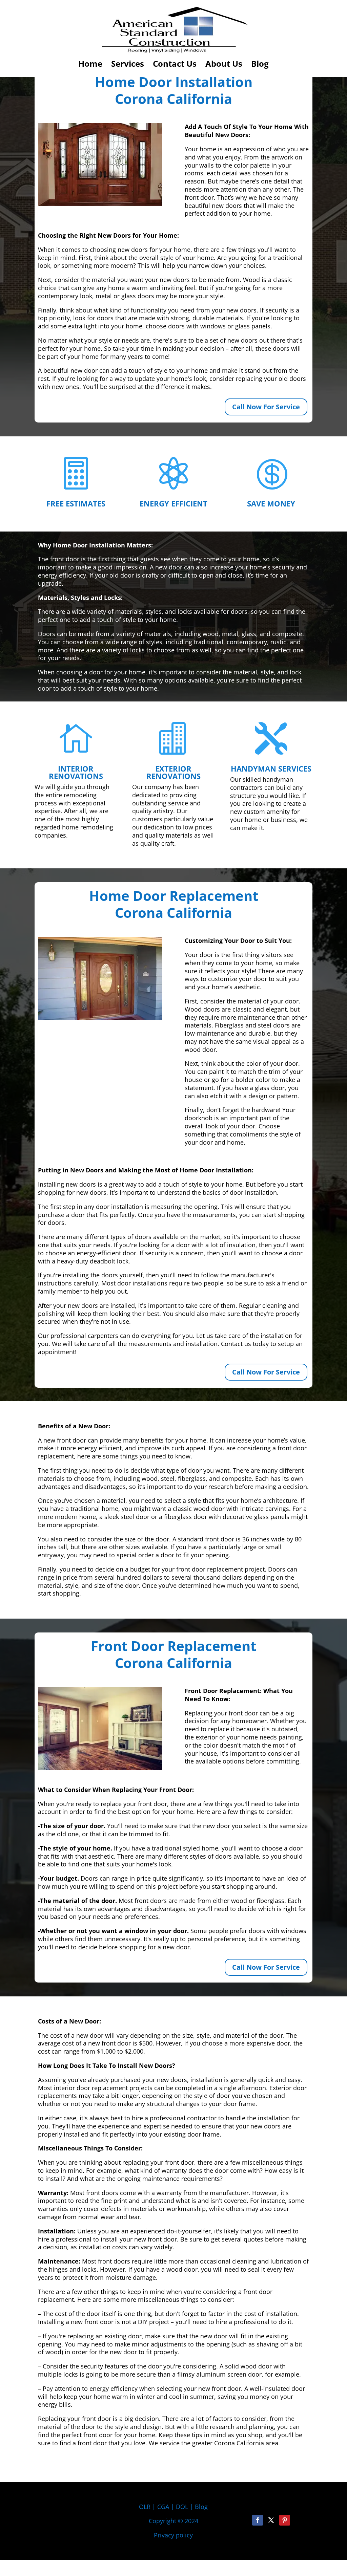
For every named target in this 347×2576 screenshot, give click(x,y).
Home (90, 65)
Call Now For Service (266, 407)
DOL (183, 2507)
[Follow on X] (271, 2520)
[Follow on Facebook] (258, 2520)
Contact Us (175, 65)
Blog (260, 65)
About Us (224, 65)
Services (128, 65)
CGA (163, 2507)
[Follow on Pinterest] (285, 2520)
